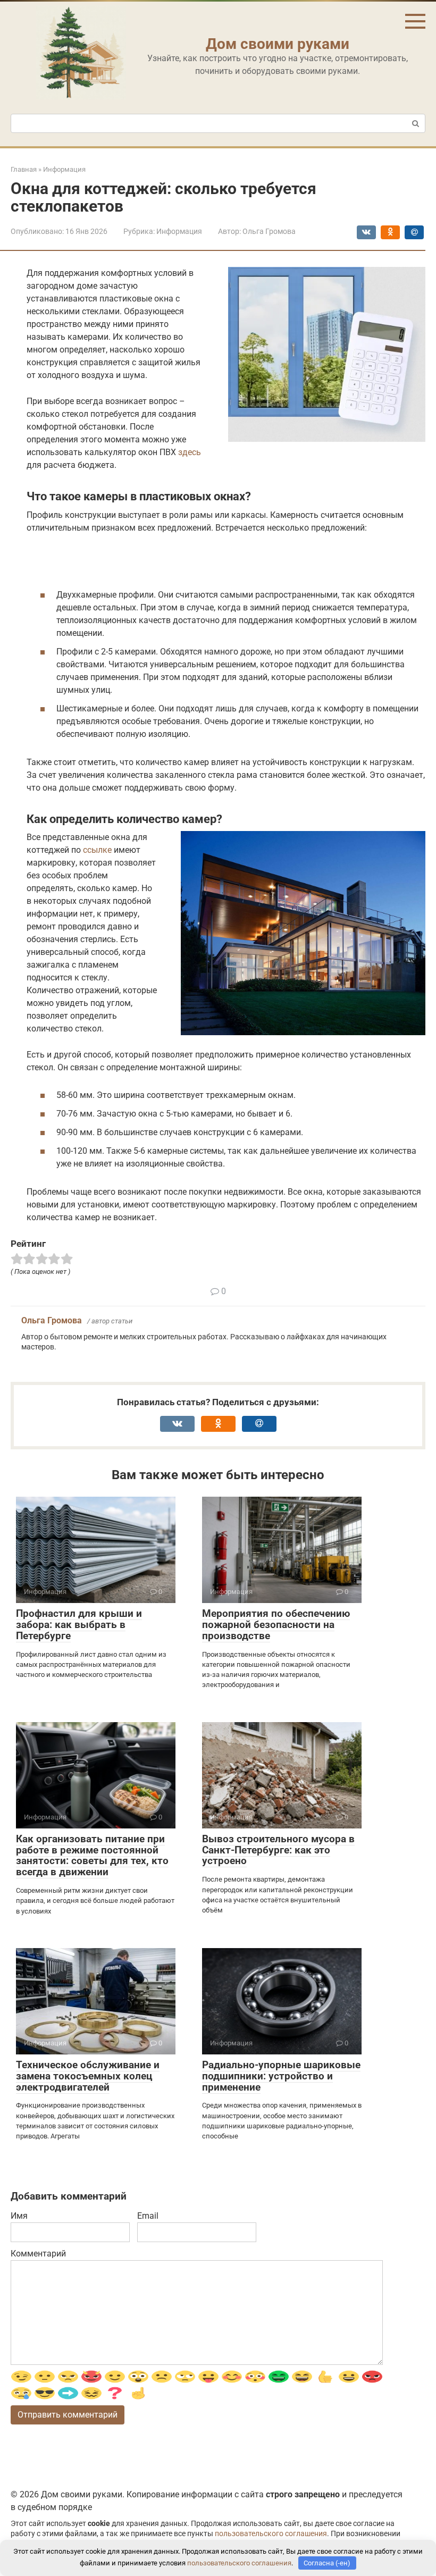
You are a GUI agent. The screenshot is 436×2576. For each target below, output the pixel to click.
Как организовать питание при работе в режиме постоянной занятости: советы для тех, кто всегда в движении (92, 1856)
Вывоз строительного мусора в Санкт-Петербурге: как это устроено (278, 1850)
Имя (19, 2216)
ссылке (97, 850)
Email (148, 2216)
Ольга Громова (52, 1320)
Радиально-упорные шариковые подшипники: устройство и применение (281, 2076)
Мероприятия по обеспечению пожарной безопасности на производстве (276, 1625)
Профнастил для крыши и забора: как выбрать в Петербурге (79, 1625)
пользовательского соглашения (271, 2534)
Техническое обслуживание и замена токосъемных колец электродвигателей (88, 2076)
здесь (190, 452)
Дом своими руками (278, 44)
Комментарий (38, 2254)
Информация (179, 231)
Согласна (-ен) (327, 2563)
